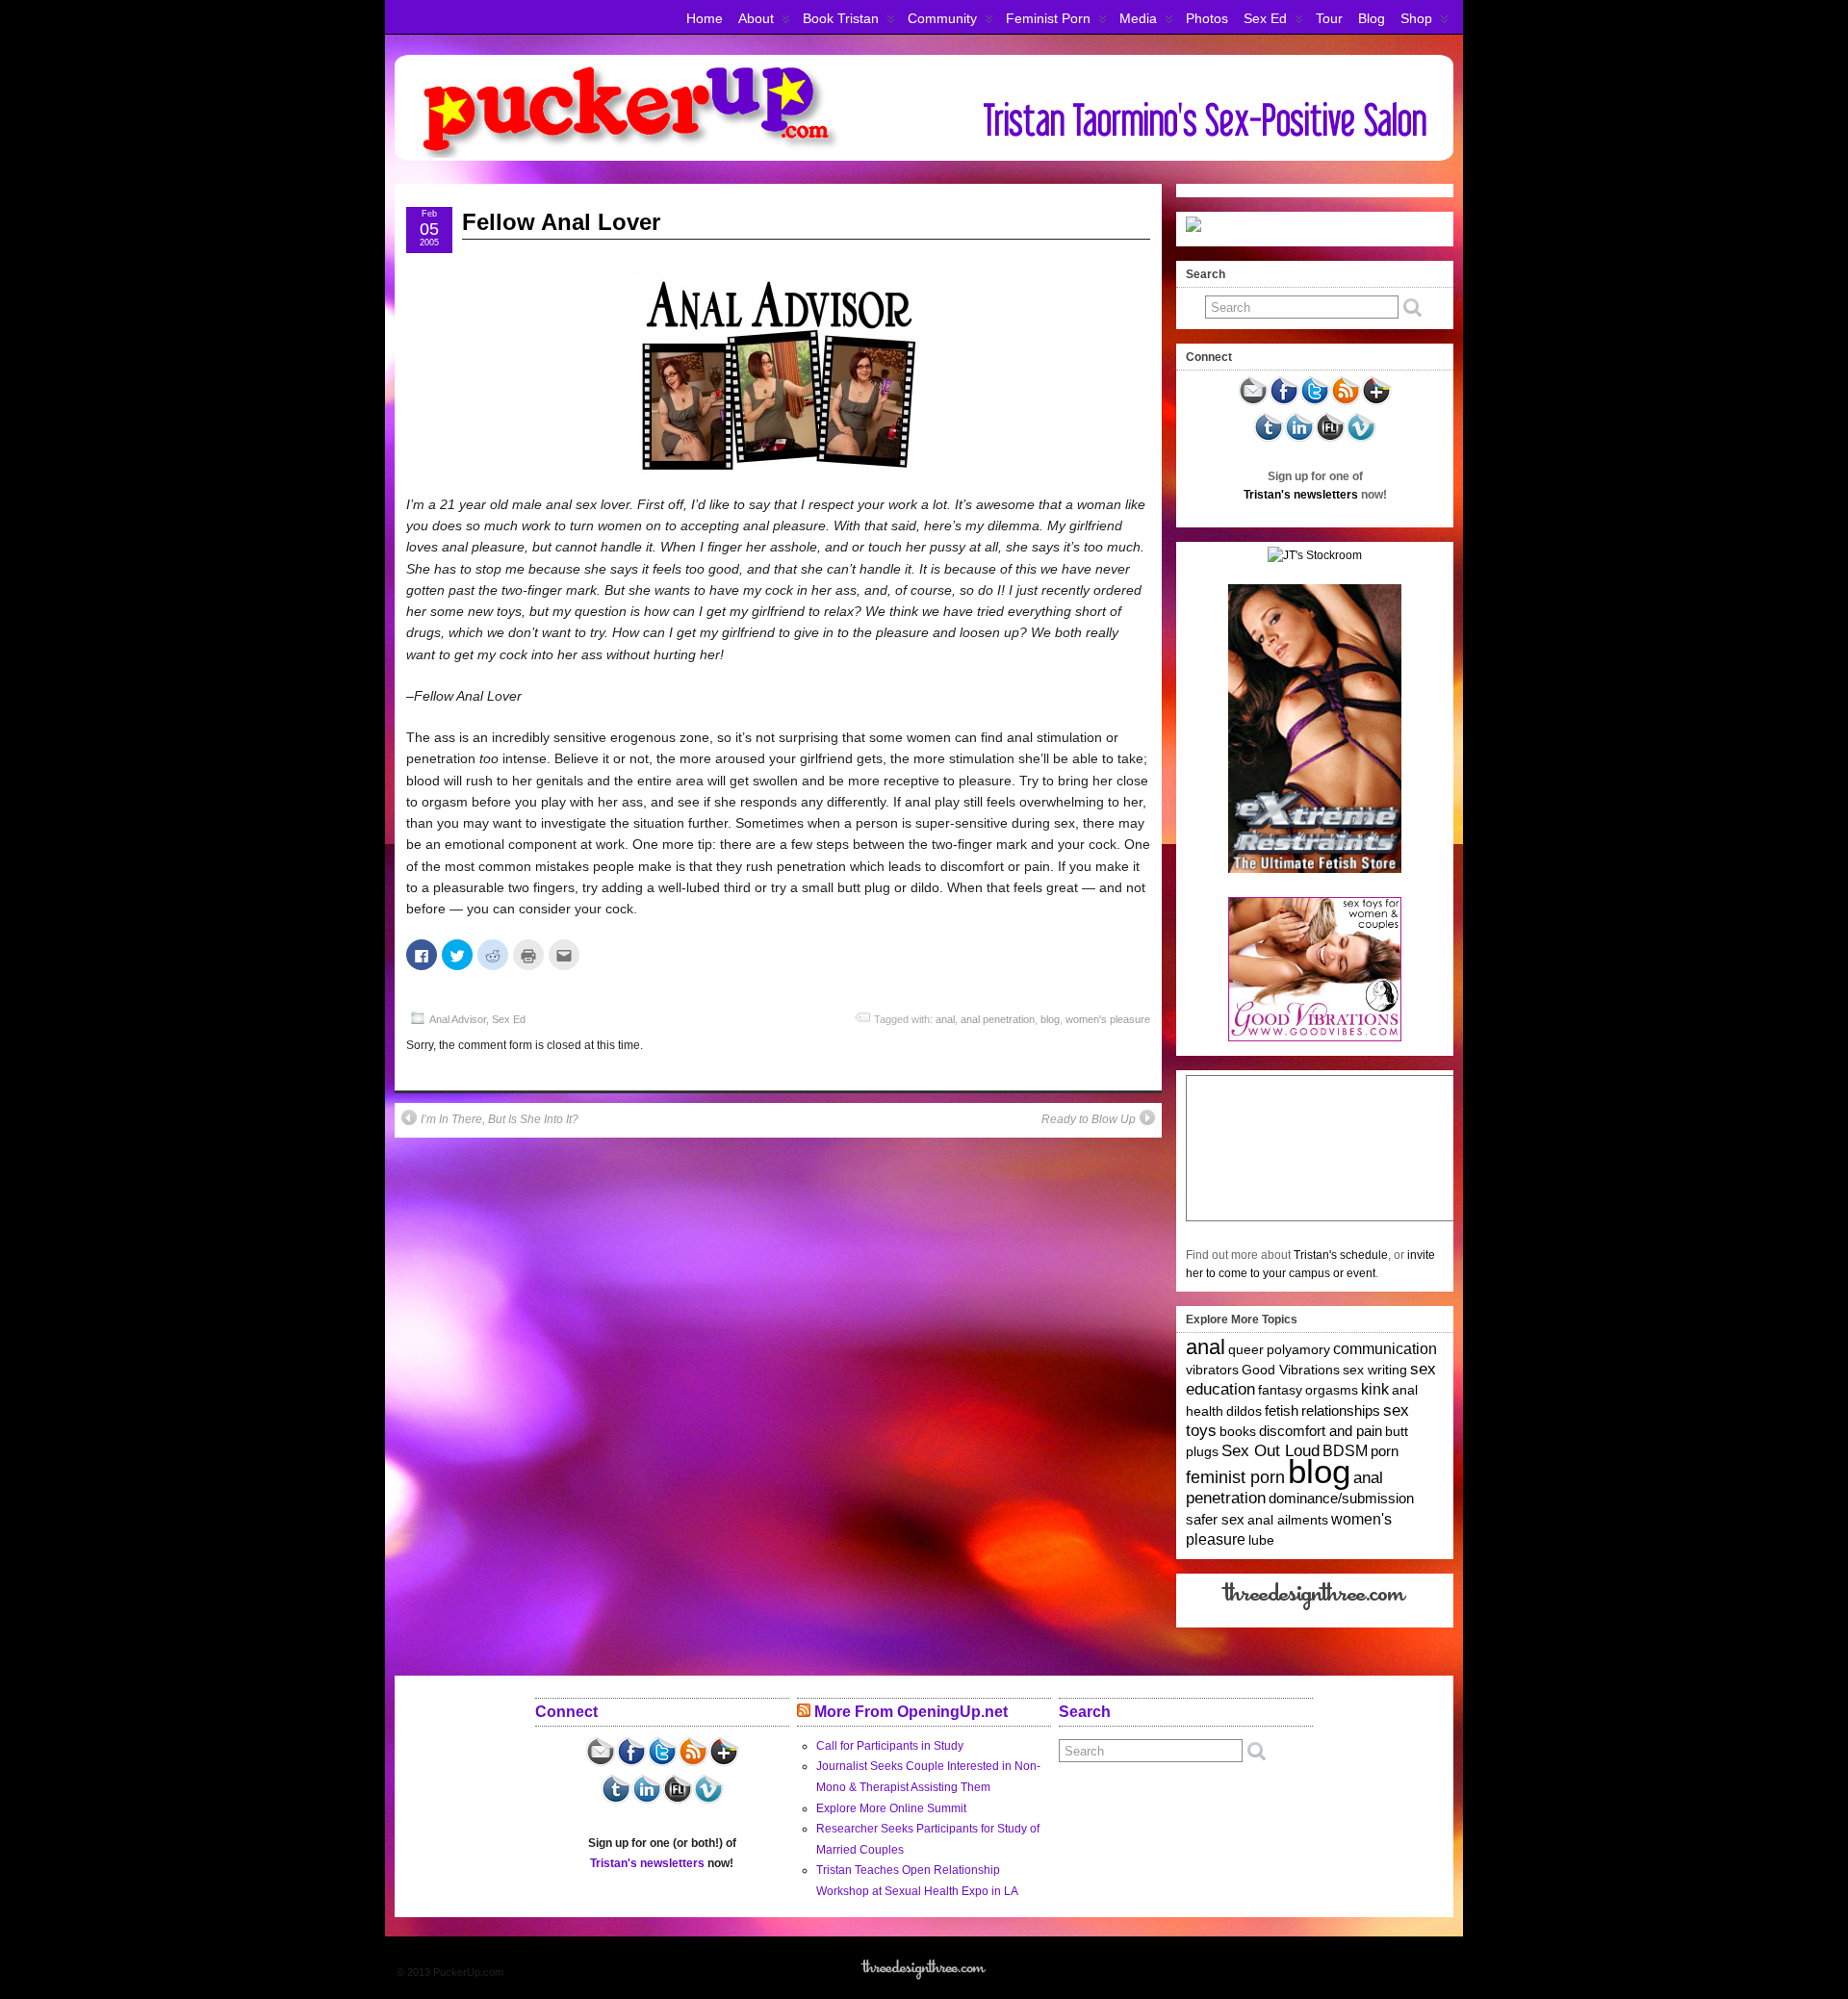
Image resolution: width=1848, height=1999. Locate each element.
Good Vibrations (1291, 1370)
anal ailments (1288, 1520)
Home (705, 18)
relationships (1341, 1410)
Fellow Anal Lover (561, 222)
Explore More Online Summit (891, 1808)
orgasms (1332, 1390)
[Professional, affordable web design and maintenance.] (1315, 1609)
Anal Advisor (458, 1019)
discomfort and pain (1321, 1431)
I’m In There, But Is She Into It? (500, 1119)
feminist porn (1235, 1477)
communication (1385, 1349)
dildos (1244, 1411)
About (756, 18)
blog (1050, 1019)
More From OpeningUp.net (911, 1712)
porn (1385, 1451)
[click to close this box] (1441, 274)
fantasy (1280, 1390)
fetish (1282, 1411)
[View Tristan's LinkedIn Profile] (1299, 439)
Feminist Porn (1048, 18)
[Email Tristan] (1253, 402)
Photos (1207, 18)
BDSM (1345, 1451)
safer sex (1215, 1520)
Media (1138, 18)
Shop (1416, 18)
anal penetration (998, 1019)
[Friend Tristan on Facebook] (1284, 402)
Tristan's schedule (1341, 1255)
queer (1246, 1349)
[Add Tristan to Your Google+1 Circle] (1376, 402)
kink (1375, 1389)
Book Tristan (841, 18)
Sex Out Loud (1270, 1451)
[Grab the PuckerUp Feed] (1346, 402)
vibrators (1212, 1370)
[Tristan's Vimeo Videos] (1361, 439)
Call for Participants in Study (890, 1746)
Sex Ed (1265, 18)
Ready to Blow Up (1089, 1119)
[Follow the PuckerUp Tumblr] (1269, 439)
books (1238, 1431)
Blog (1372, 18)
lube (1261, 1540)
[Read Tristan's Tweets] (1315, 402)
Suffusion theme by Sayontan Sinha (1369, 1972)
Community (942, 18)
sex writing (1375, 1370)
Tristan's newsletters (1301, 495)
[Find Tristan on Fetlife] (1330, 439)
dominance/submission (1341, 1499)
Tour (1329, 18)
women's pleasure (1108, 1019)
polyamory (1298, 1349)
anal (945, 1019)
